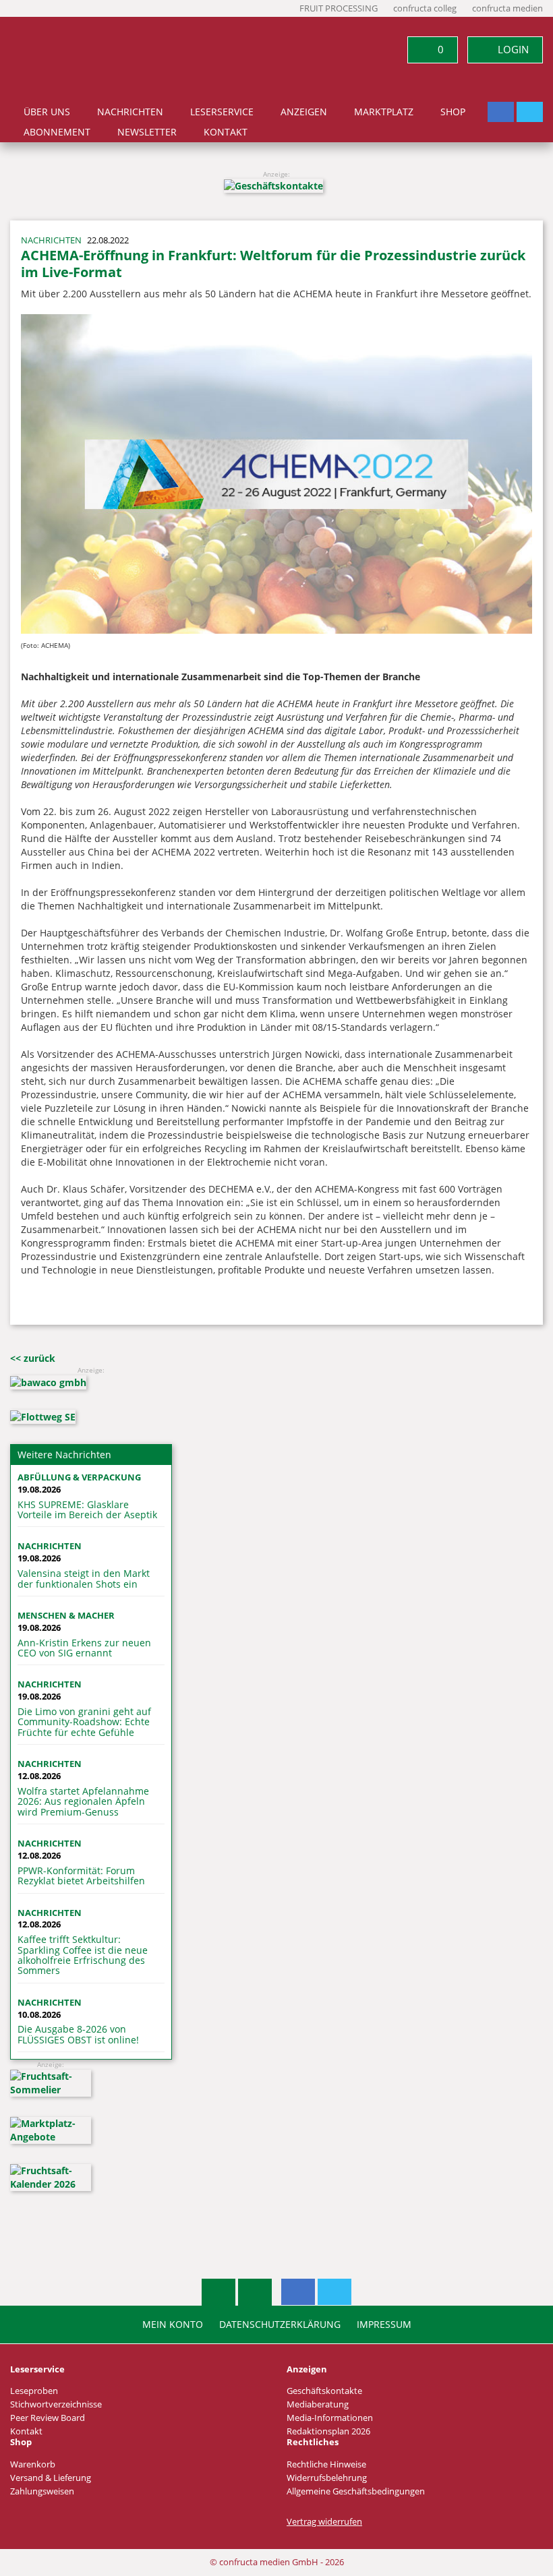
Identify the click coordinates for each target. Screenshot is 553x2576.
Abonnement (57, 132)
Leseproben (34, 2391)
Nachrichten (130, 112)
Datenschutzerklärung (280, 2325)
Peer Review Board (48, 2418)
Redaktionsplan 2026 (328, 2431)
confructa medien (507, 8)
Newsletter (147, 132)
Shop (453, 112)
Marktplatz (384, 112)
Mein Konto (173, 2325)
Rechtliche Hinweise (326, 2464)
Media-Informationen (330, 2418)
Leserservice (222, 112)
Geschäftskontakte (324, 2391)
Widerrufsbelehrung (327, 2478)
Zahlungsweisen (42, 2491)
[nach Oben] (219, 2292)
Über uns (47, 112)
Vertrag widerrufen (324, 2522)
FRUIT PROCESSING (339, 8)
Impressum (384, 2325)
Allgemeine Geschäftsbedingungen (356, 2491)
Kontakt (226, 132)
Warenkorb (33, 2464)
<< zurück (33, 1358)
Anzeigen (304, 112)
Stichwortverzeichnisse (56, 2404)
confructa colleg (425, 8)
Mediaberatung (318, 2404)
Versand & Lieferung (51, 2478)
